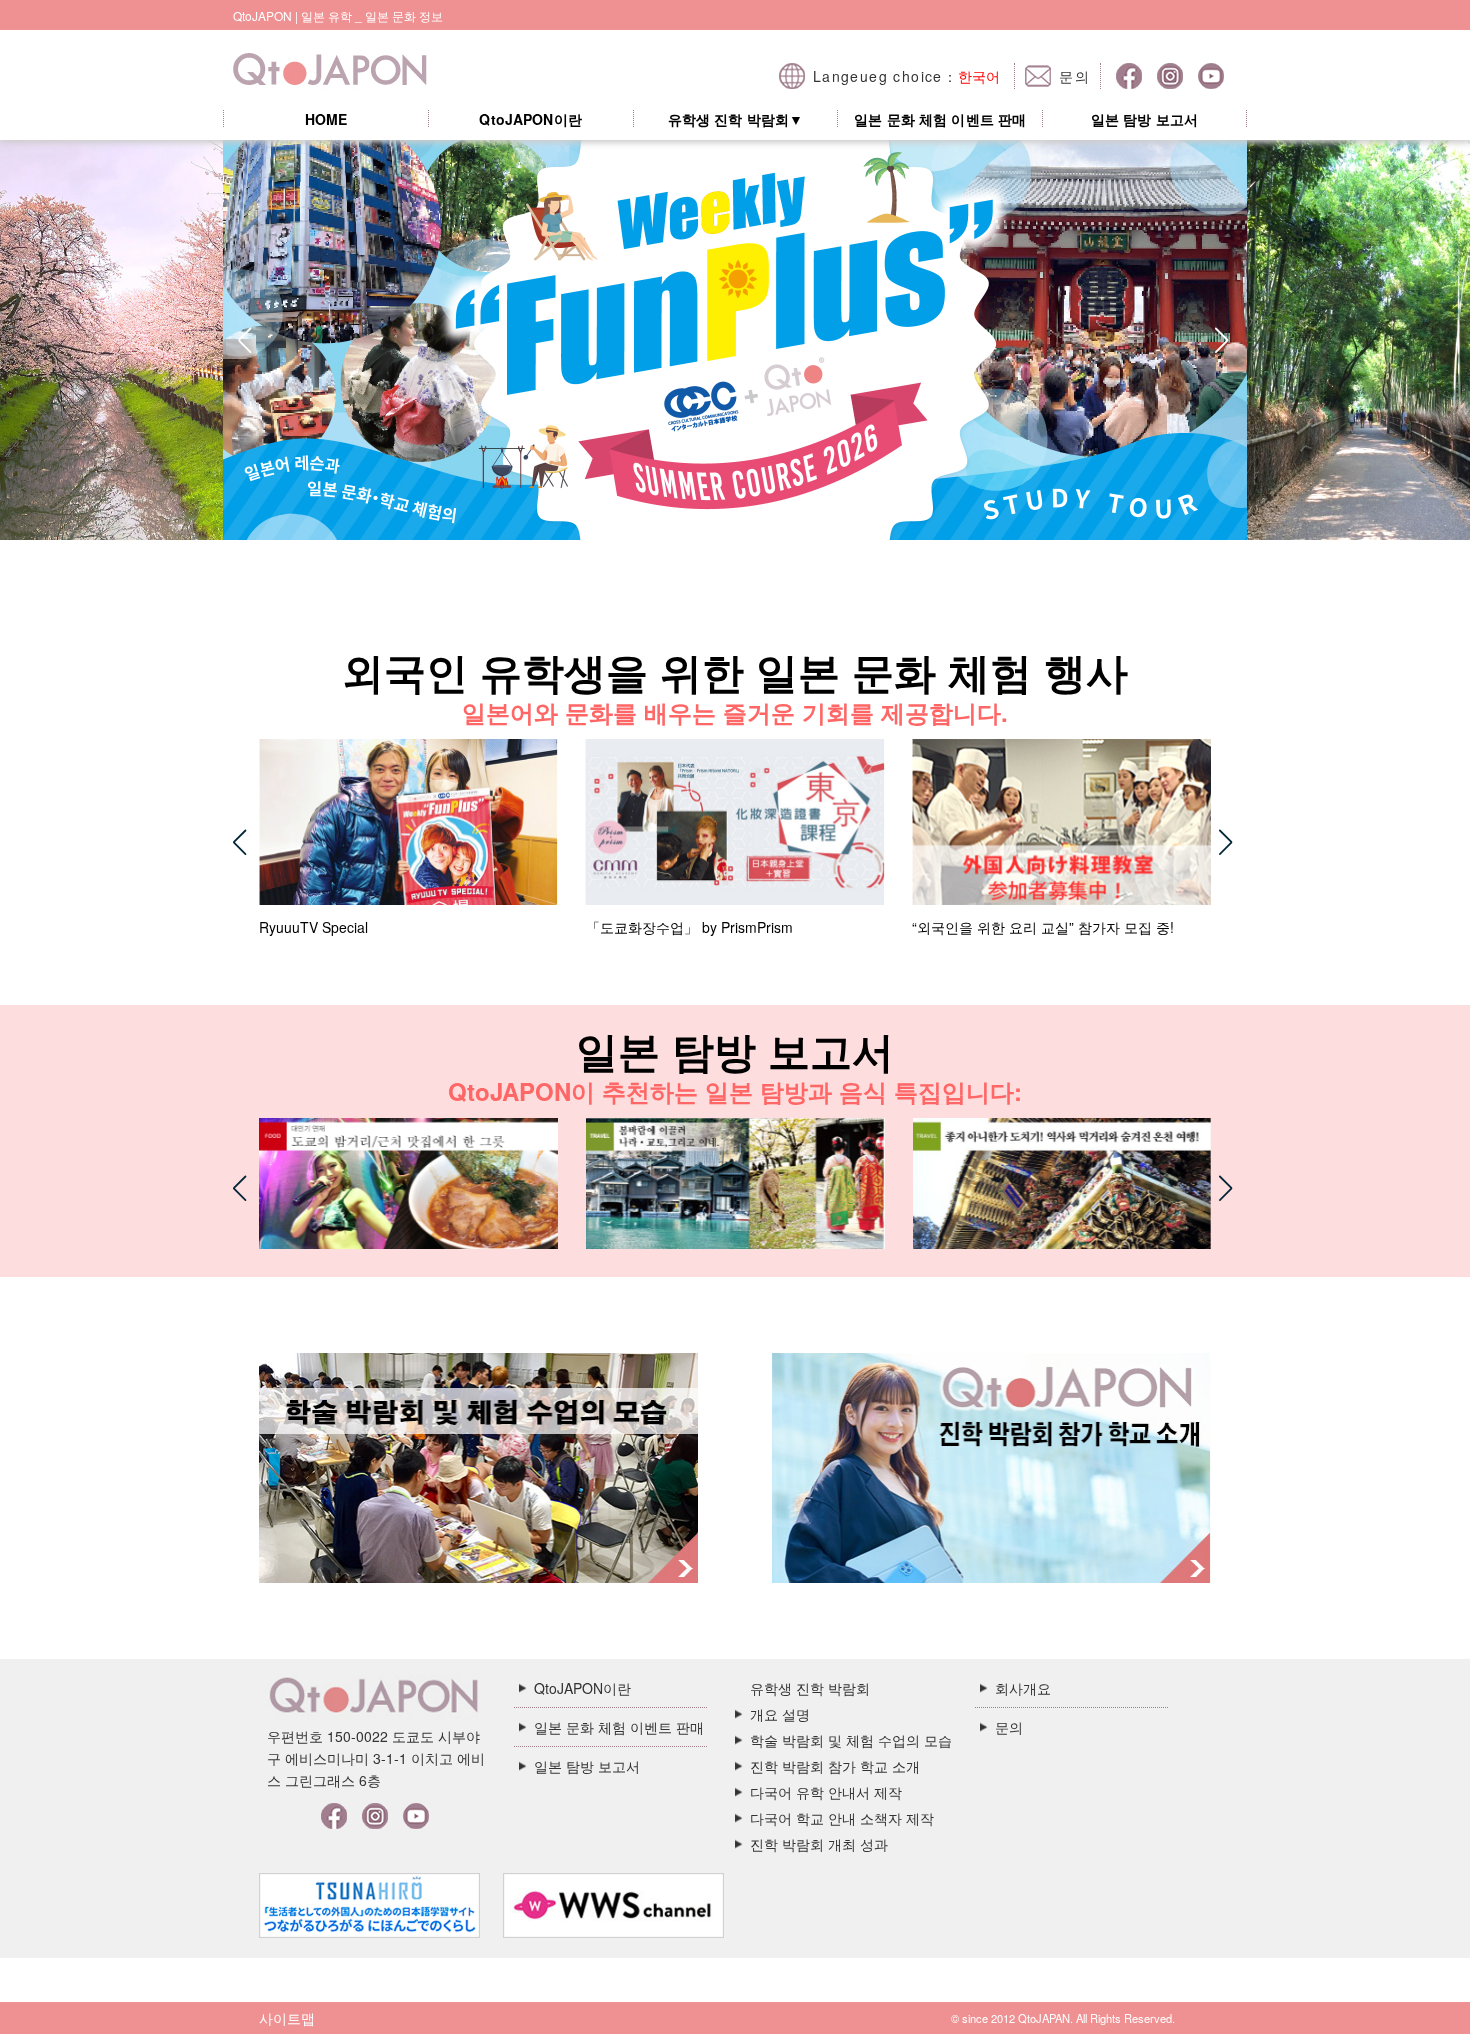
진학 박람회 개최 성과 (819, 1844)
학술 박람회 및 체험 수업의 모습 (851, 1740)
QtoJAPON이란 (530, 119)
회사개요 (1023, 1688)
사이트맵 (287, 2018)
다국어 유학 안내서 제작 (826, 1792)
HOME (326, 119)
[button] (246, 340)
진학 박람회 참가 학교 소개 (835, 1766)
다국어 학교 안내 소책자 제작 (842, 1818)
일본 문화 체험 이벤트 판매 (940, 119)
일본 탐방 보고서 (1144, 119)
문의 (1009, 1727)
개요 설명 (780, 1714)
